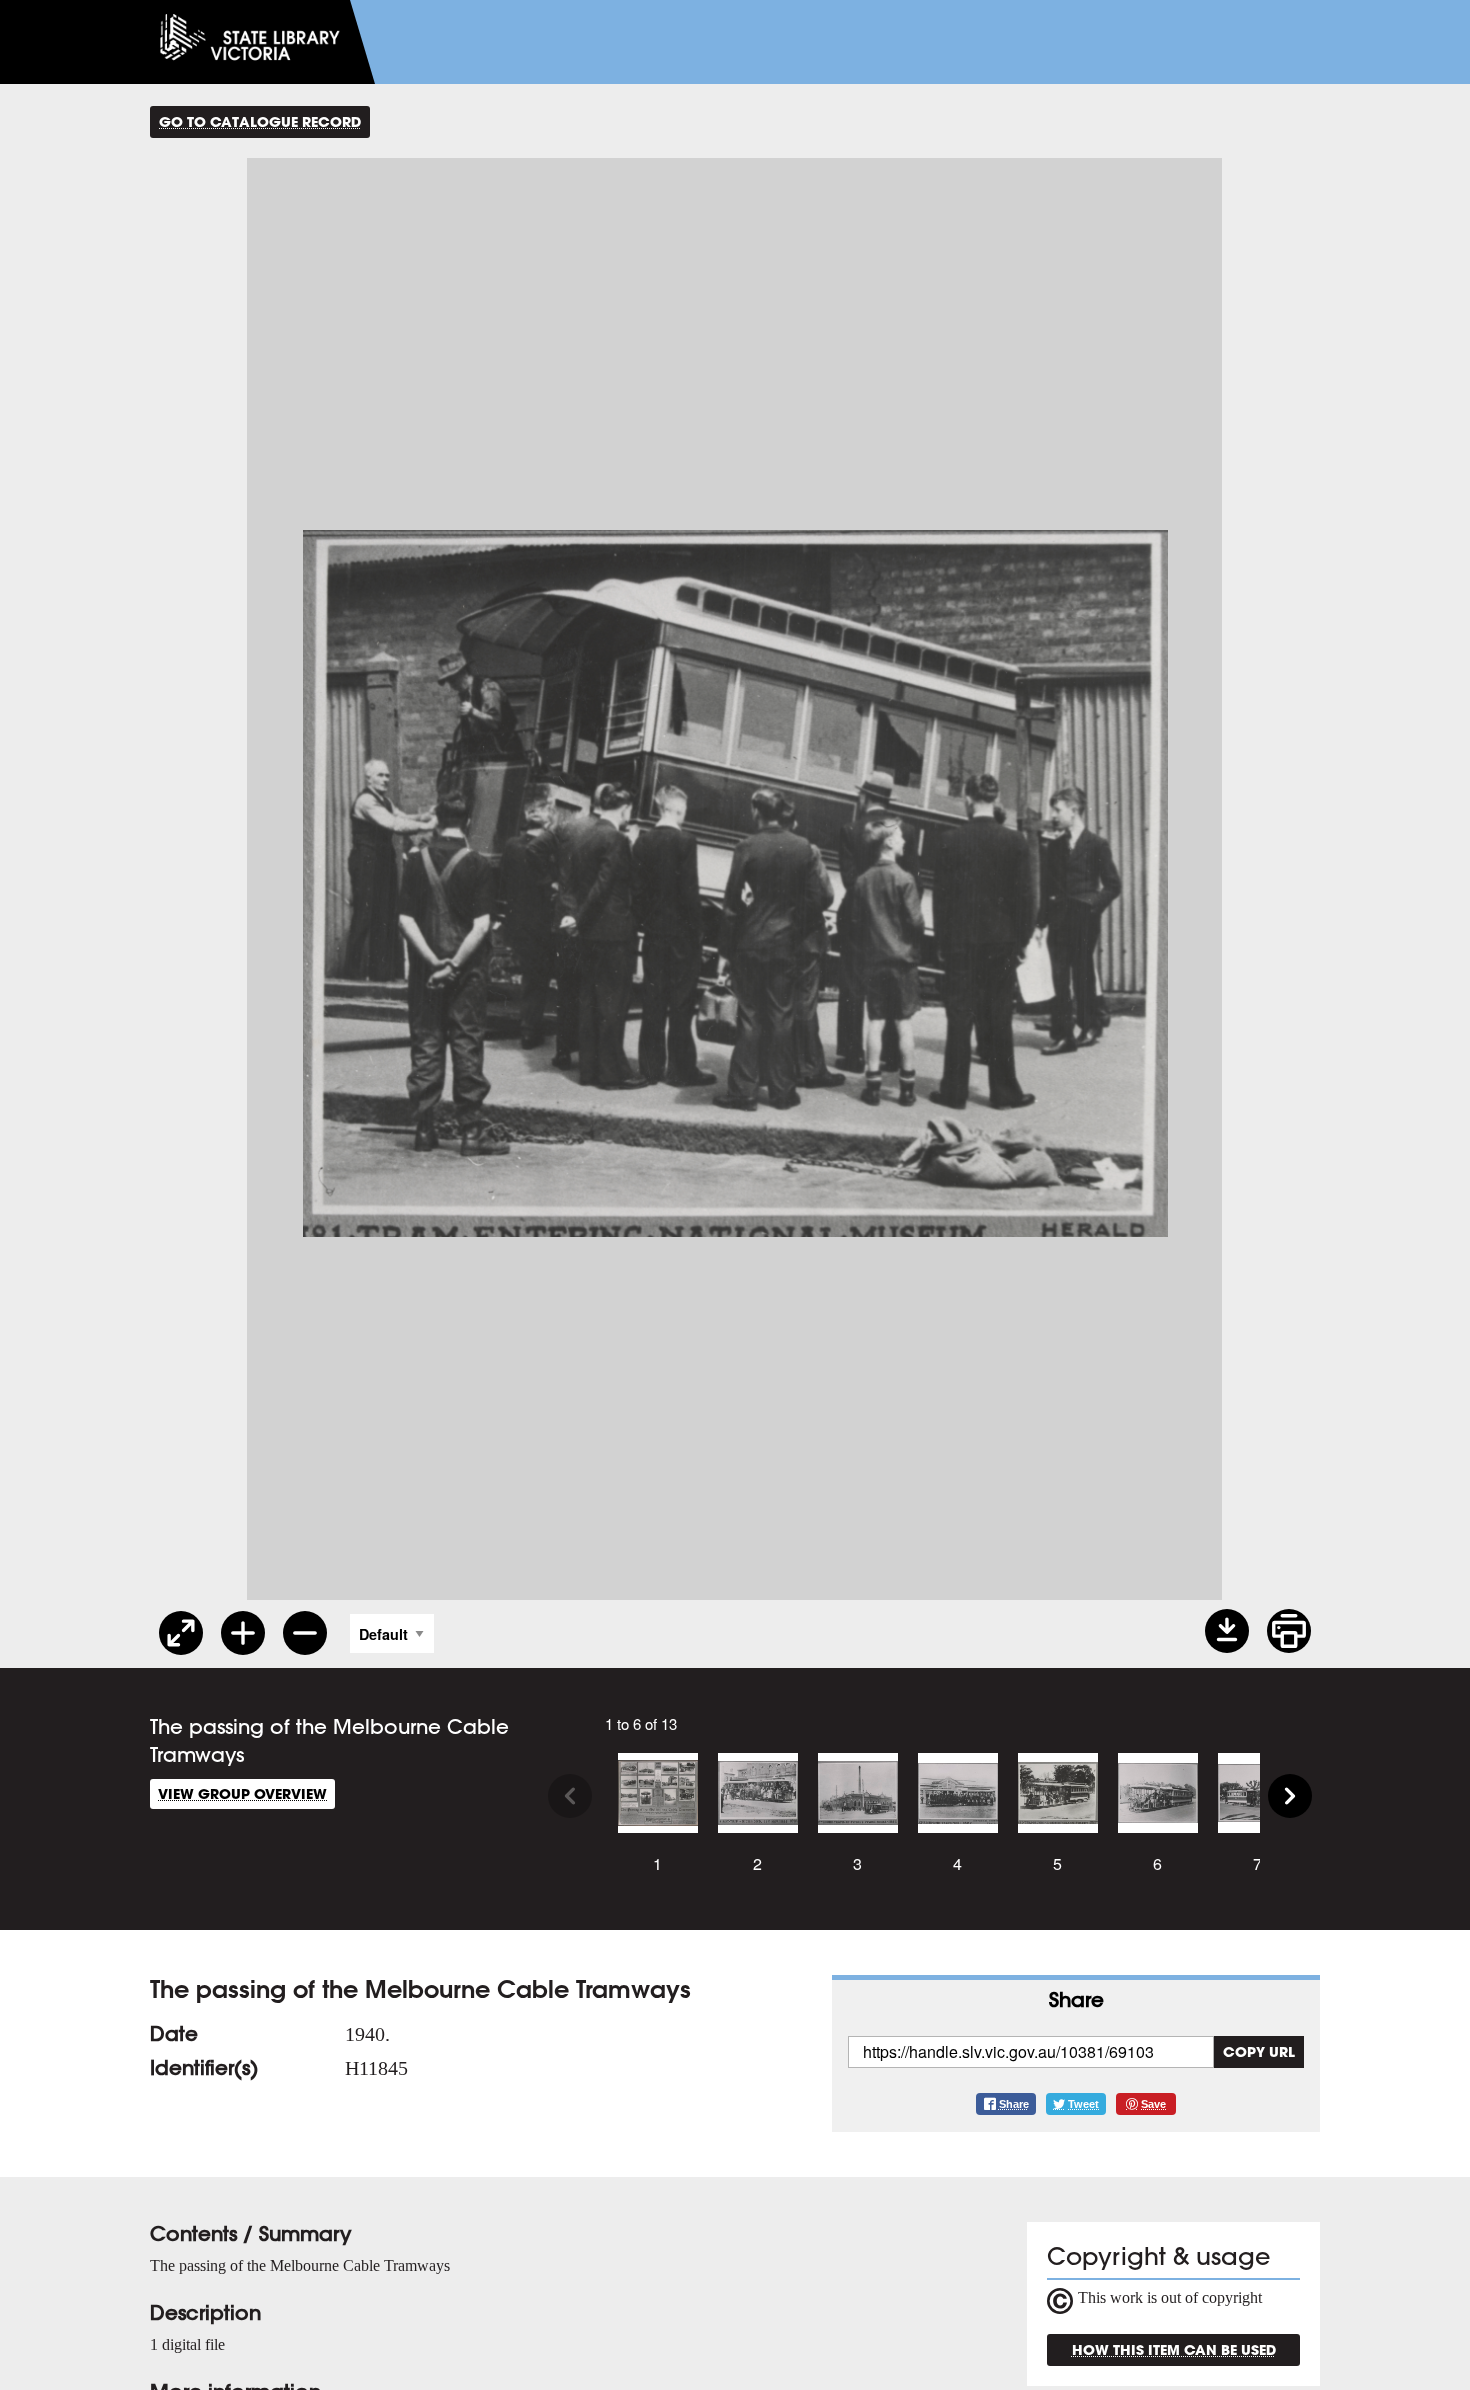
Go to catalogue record (260, 121)
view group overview (242, 1793)
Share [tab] (1076, 1999)
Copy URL (1259, 2051)
